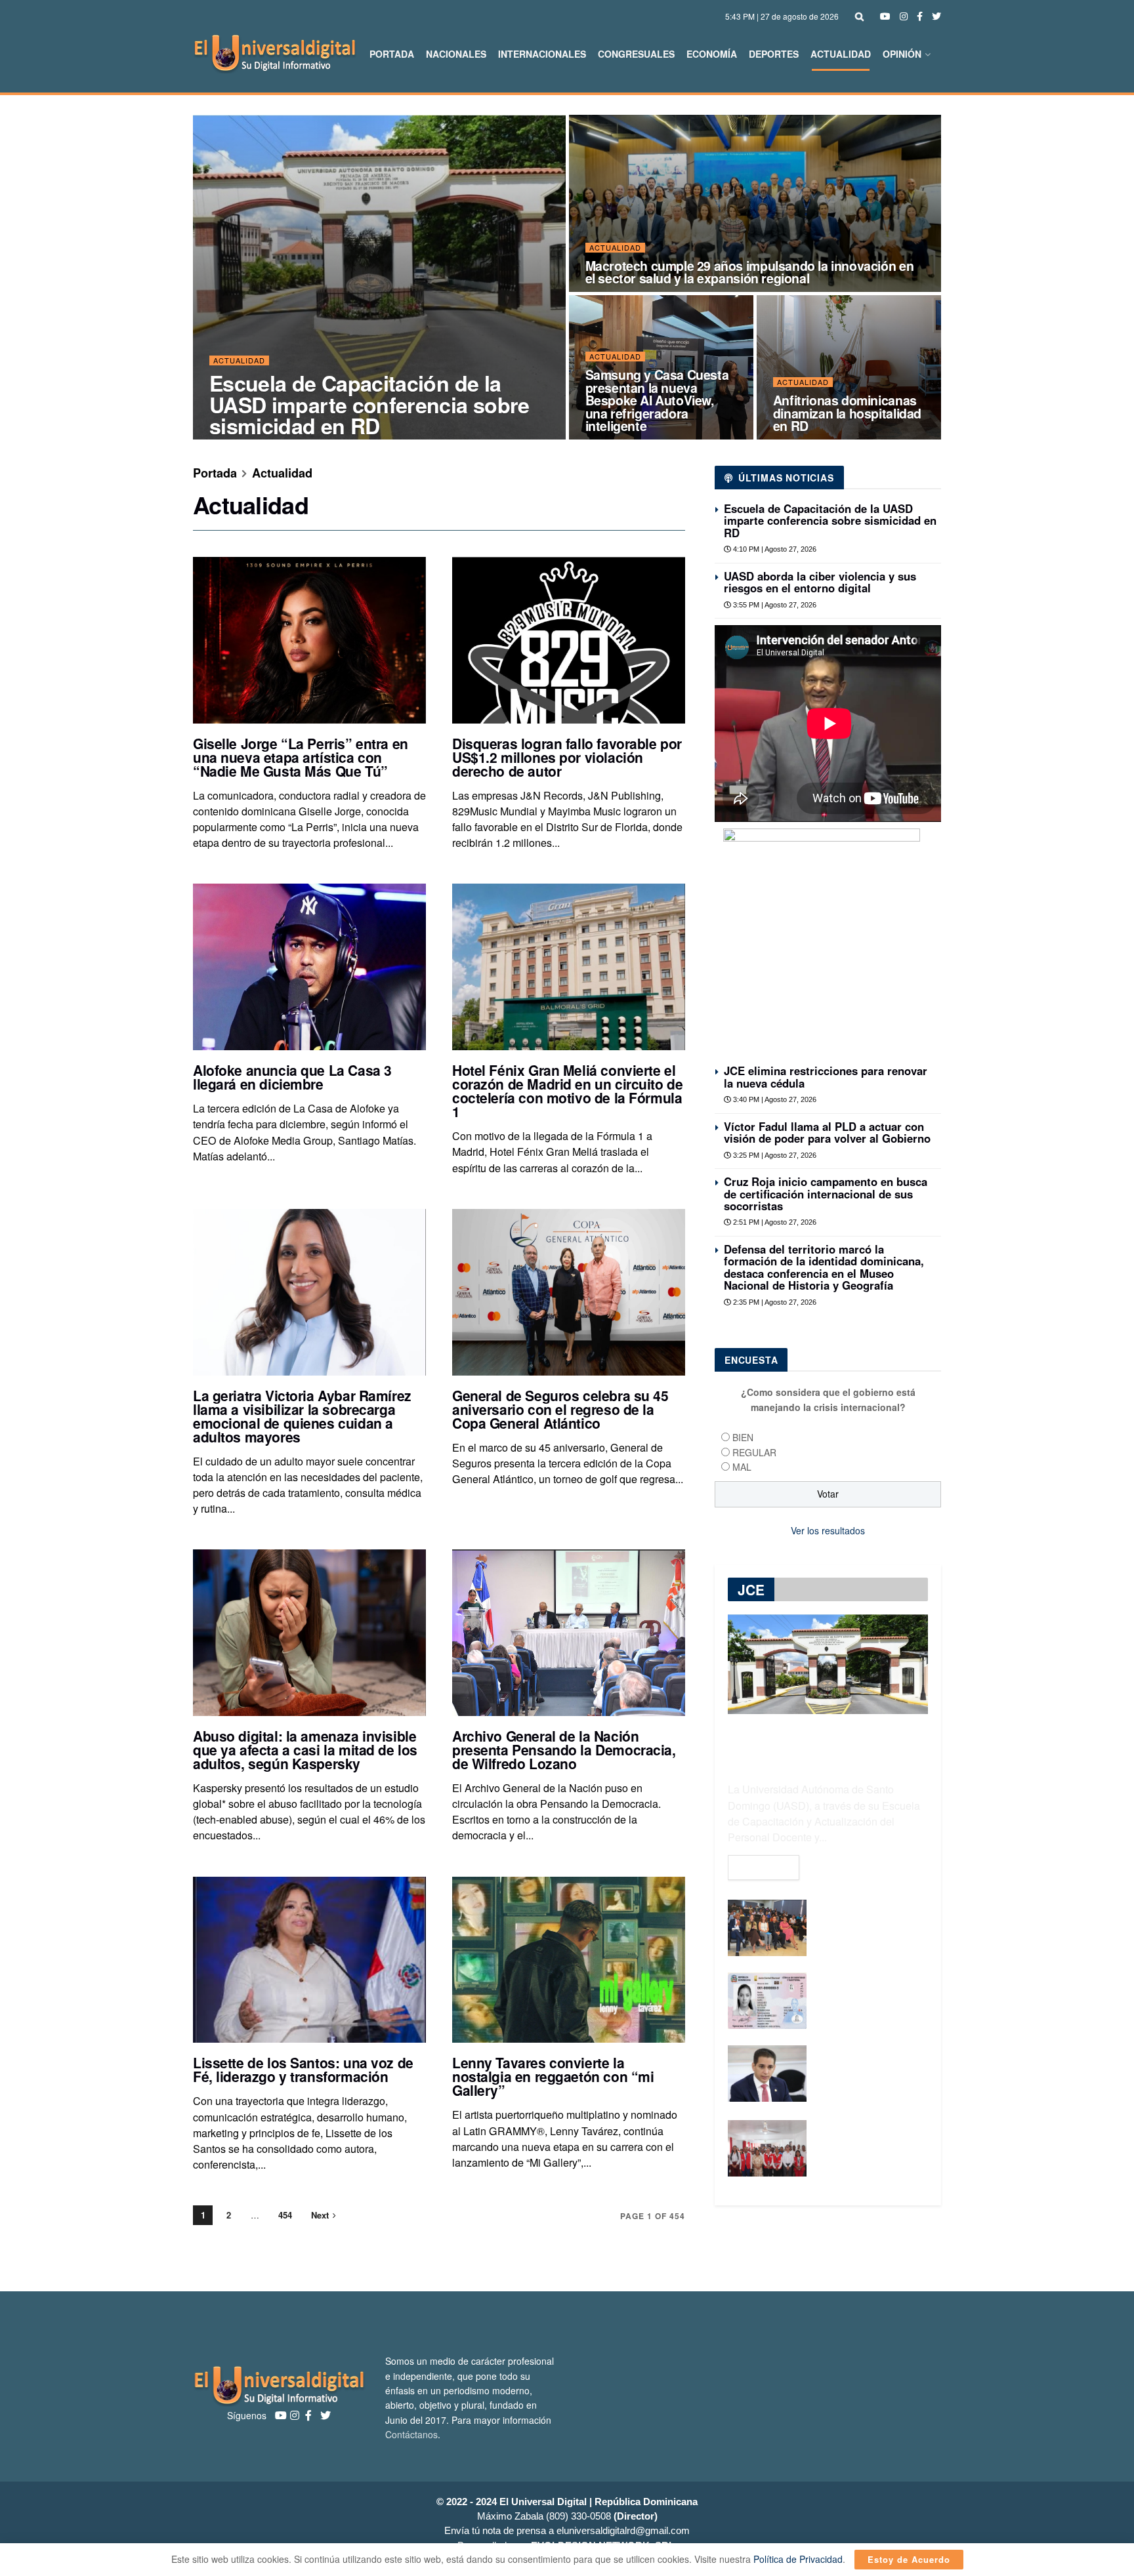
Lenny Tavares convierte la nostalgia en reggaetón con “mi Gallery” (553, 2076)
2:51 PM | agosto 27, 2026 (774, 1222)
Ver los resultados (828, 1530)
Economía (712, 54)
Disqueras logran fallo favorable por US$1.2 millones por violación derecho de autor (567, 757)
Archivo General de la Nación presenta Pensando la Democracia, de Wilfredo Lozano (564, 1749)
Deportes (774, 54)
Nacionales (456, 54)
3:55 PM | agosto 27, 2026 (774, 605)
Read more (764, 1868)
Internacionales (542, 54)
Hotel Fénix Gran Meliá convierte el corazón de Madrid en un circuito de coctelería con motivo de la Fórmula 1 (567, 1091)
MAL (742, 1467)
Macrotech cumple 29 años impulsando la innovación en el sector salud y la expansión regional (750, 272)
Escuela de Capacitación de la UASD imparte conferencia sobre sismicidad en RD (369, 404)
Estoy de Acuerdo (909, 2559)
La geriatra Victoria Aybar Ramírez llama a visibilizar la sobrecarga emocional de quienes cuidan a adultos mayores (302, 1416)
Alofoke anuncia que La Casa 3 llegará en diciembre (292, 1077)
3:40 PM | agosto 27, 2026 (774, 1099)
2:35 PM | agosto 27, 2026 (774, 1302)
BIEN (743, 1437)
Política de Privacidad (798, 2559)
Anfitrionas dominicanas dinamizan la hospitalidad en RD (847, 413)
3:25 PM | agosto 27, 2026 (774, 1155)
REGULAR (754, 1452)
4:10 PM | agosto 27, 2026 (774, 549)
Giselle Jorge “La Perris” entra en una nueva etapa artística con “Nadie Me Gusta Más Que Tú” (301, 757)
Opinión (902, 54)
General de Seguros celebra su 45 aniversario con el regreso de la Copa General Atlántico (560, 1409)
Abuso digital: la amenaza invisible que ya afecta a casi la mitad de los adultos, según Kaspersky (305, 1749)
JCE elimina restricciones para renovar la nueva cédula (826, 1076)
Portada (392, 54)
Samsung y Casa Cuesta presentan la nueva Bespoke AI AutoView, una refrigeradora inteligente (657, 400)
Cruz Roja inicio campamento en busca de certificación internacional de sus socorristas (826, 1194)
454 (285, 2215)
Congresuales (636, 54)
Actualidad (841, 54)
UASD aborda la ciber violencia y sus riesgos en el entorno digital (820, 582)
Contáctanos (411, 2434)
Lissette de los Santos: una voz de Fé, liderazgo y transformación (303, 2069)
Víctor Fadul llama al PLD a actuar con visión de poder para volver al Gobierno (827, 1132)
